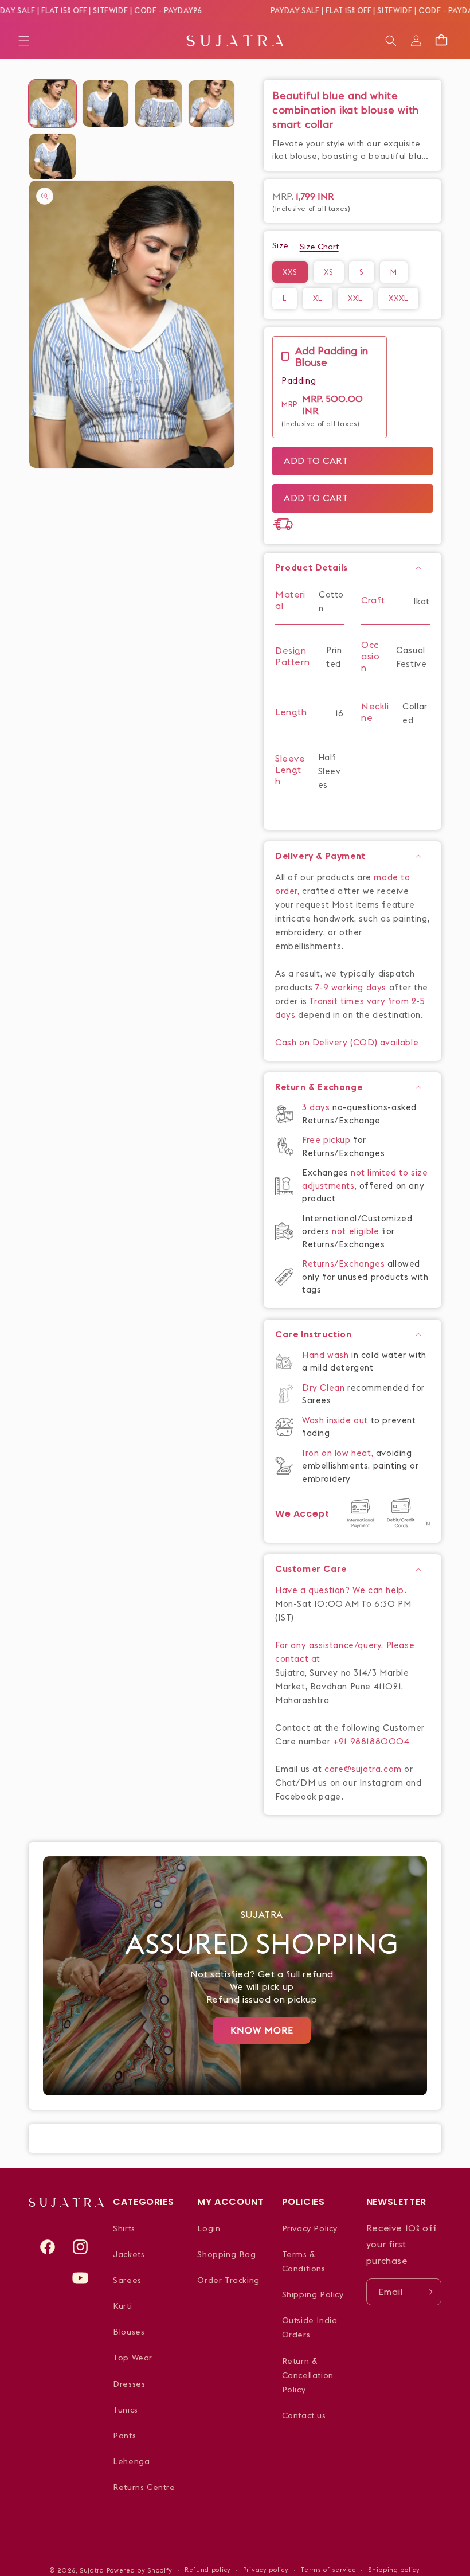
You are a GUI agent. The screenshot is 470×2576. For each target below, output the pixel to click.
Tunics (126, 2410)
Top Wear (133, 2358)
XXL (355, 298)
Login (209, 2228)
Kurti (122, 2306)
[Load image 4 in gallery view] (212, 104)
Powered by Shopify (140, 2570)
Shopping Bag (226, 2254)
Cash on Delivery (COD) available (347, 1042)
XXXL (398, 298)
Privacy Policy (310, 2228)
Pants (124, 2436)
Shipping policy (394, 2570)
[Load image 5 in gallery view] (52, 157)
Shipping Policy (313, 2294)
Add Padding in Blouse (332, 357)
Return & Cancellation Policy (308, 2375)
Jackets (129, 2254)
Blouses (129, 2332)
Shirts (124, 2228)
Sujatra (92, 2570)
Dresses (129, 2384)
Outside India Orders (310, 2327)
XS (329, 272)
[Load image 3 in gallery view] (158, 104)
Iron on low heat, (339, 1453)
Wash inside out (335, 1420)
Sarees (127, 2280)
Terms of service (328, 2570)
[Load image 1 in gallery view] (52, 104)
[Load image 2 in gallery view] (106, 104)
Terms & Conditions (304, 2261)
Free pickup (326, 1140)
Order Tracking (228, 2280)
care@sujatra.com (363, 1769)
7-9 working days (351, 987)
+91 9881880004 (371, 1741)
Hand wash (327, 1355)
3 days (317, 1107)
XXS (290, 272)
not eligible (357, 1231)
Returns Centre (144, 2487)
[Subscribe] (428, 2292)
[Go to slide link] (235, 1976)
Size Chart (319, 247)
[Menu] (24, 41)
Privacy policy (266, 2570)
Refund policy (208, 2570)
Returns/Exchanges (345, 1264)
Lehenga (131, 2461)
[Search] (391, 41)
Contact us (304, 2415)
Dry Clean (325, 1387)
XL (318, 298)
